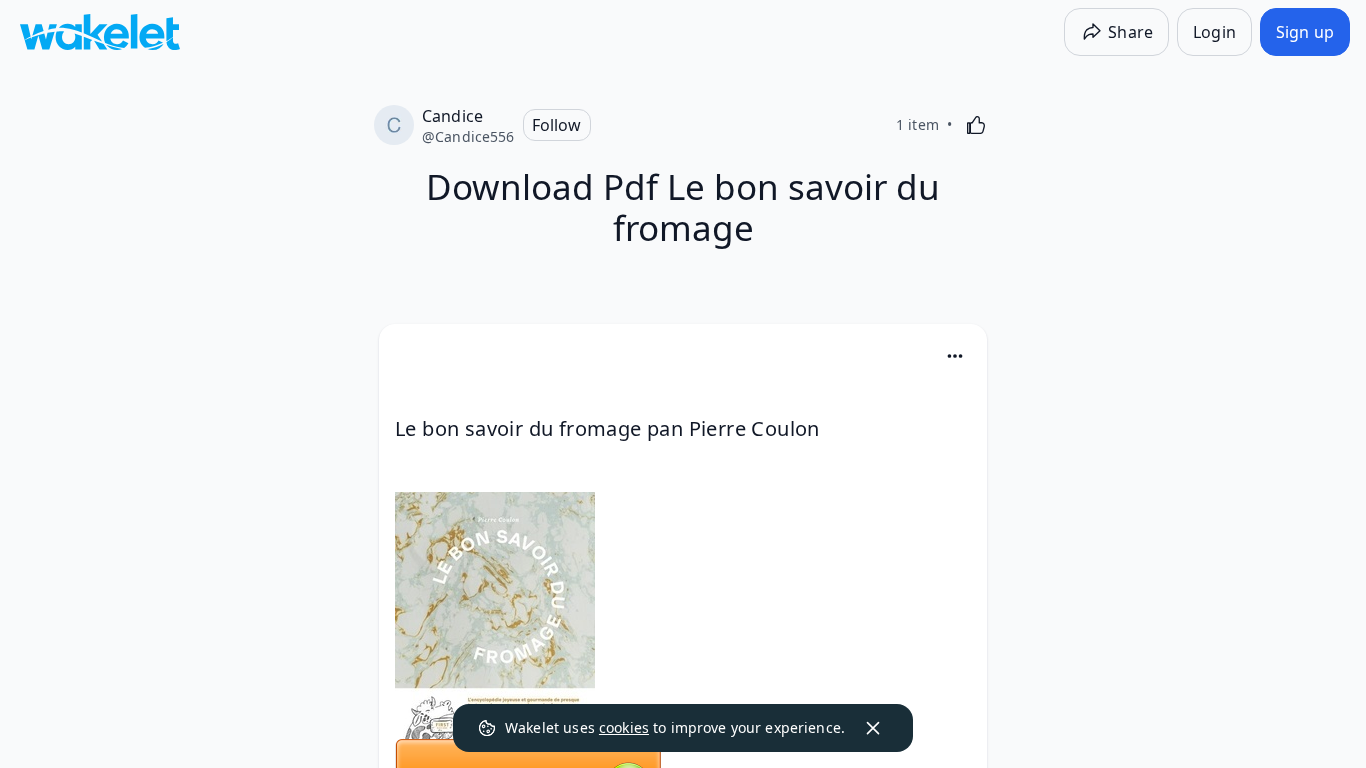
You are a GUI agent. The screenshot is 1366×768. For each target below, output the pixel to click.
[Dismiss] (873, 728)
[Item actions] (955, 356)
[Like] (976, 125)
